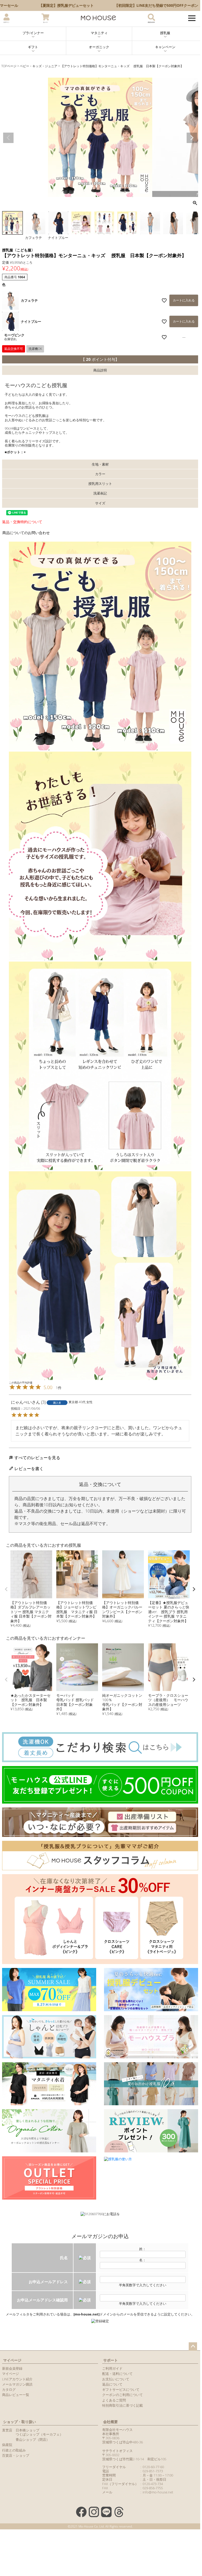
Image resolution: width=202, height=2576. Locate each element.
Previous (8, 138)
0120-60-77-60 (153, 2467)
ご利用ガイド (112, 2368)
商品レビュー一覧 (16, 2395)
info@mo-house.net (158, 2492)
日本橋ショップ (27, 2430)
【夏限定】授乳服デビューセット (65, 5)
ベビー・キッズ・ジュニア (39, 66)
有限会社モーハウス (117, 2430)
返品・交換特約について (22, 522)
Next (192, 138)
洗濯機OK (35, 349)
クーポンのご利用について (123, 2395)
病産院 (7, 2445)
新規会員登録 (12, 2368)
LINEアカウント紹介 (17, 2379)
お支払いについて (116, 2379)
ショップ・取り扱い (20, 2422)
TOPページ (9, 66)
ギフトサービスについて (121, 2389)
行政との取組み (14, 2450)
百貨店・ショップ (16, 2455)
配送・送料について (117, 2374)
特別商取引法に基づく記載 (123, 2405)
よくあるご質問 (114, 2400)
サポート (111, 2360)
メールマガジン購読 (17, 2384)
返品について (112, 2384)
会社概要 (111, 2422)
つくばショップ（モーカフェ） (39, 2434)
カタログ (9, 2389)
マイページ (12, 2360)
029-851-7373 (153, 2471)
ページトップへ (193, 2346)
